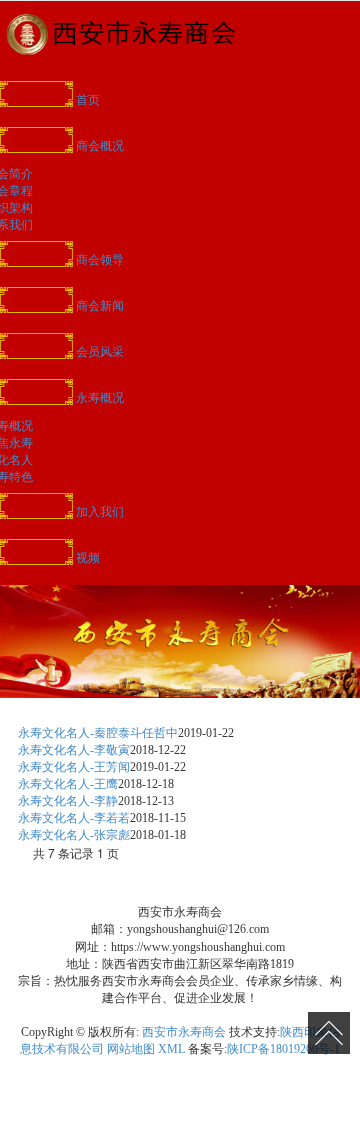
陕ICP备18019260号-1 (283, 1049)
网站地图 (131, 1049)
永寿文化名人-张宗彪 (74, 835)
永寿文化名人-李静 (68, 801)
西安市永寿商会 (184, 1032)
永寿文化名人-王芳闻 (74, 767)
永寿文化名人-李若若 (74, 818)
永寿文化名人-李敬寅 (74, 750)
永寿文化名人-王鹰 (68, 784)
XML (171, 1049)
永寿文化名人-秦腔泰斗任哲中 (98, 733)
